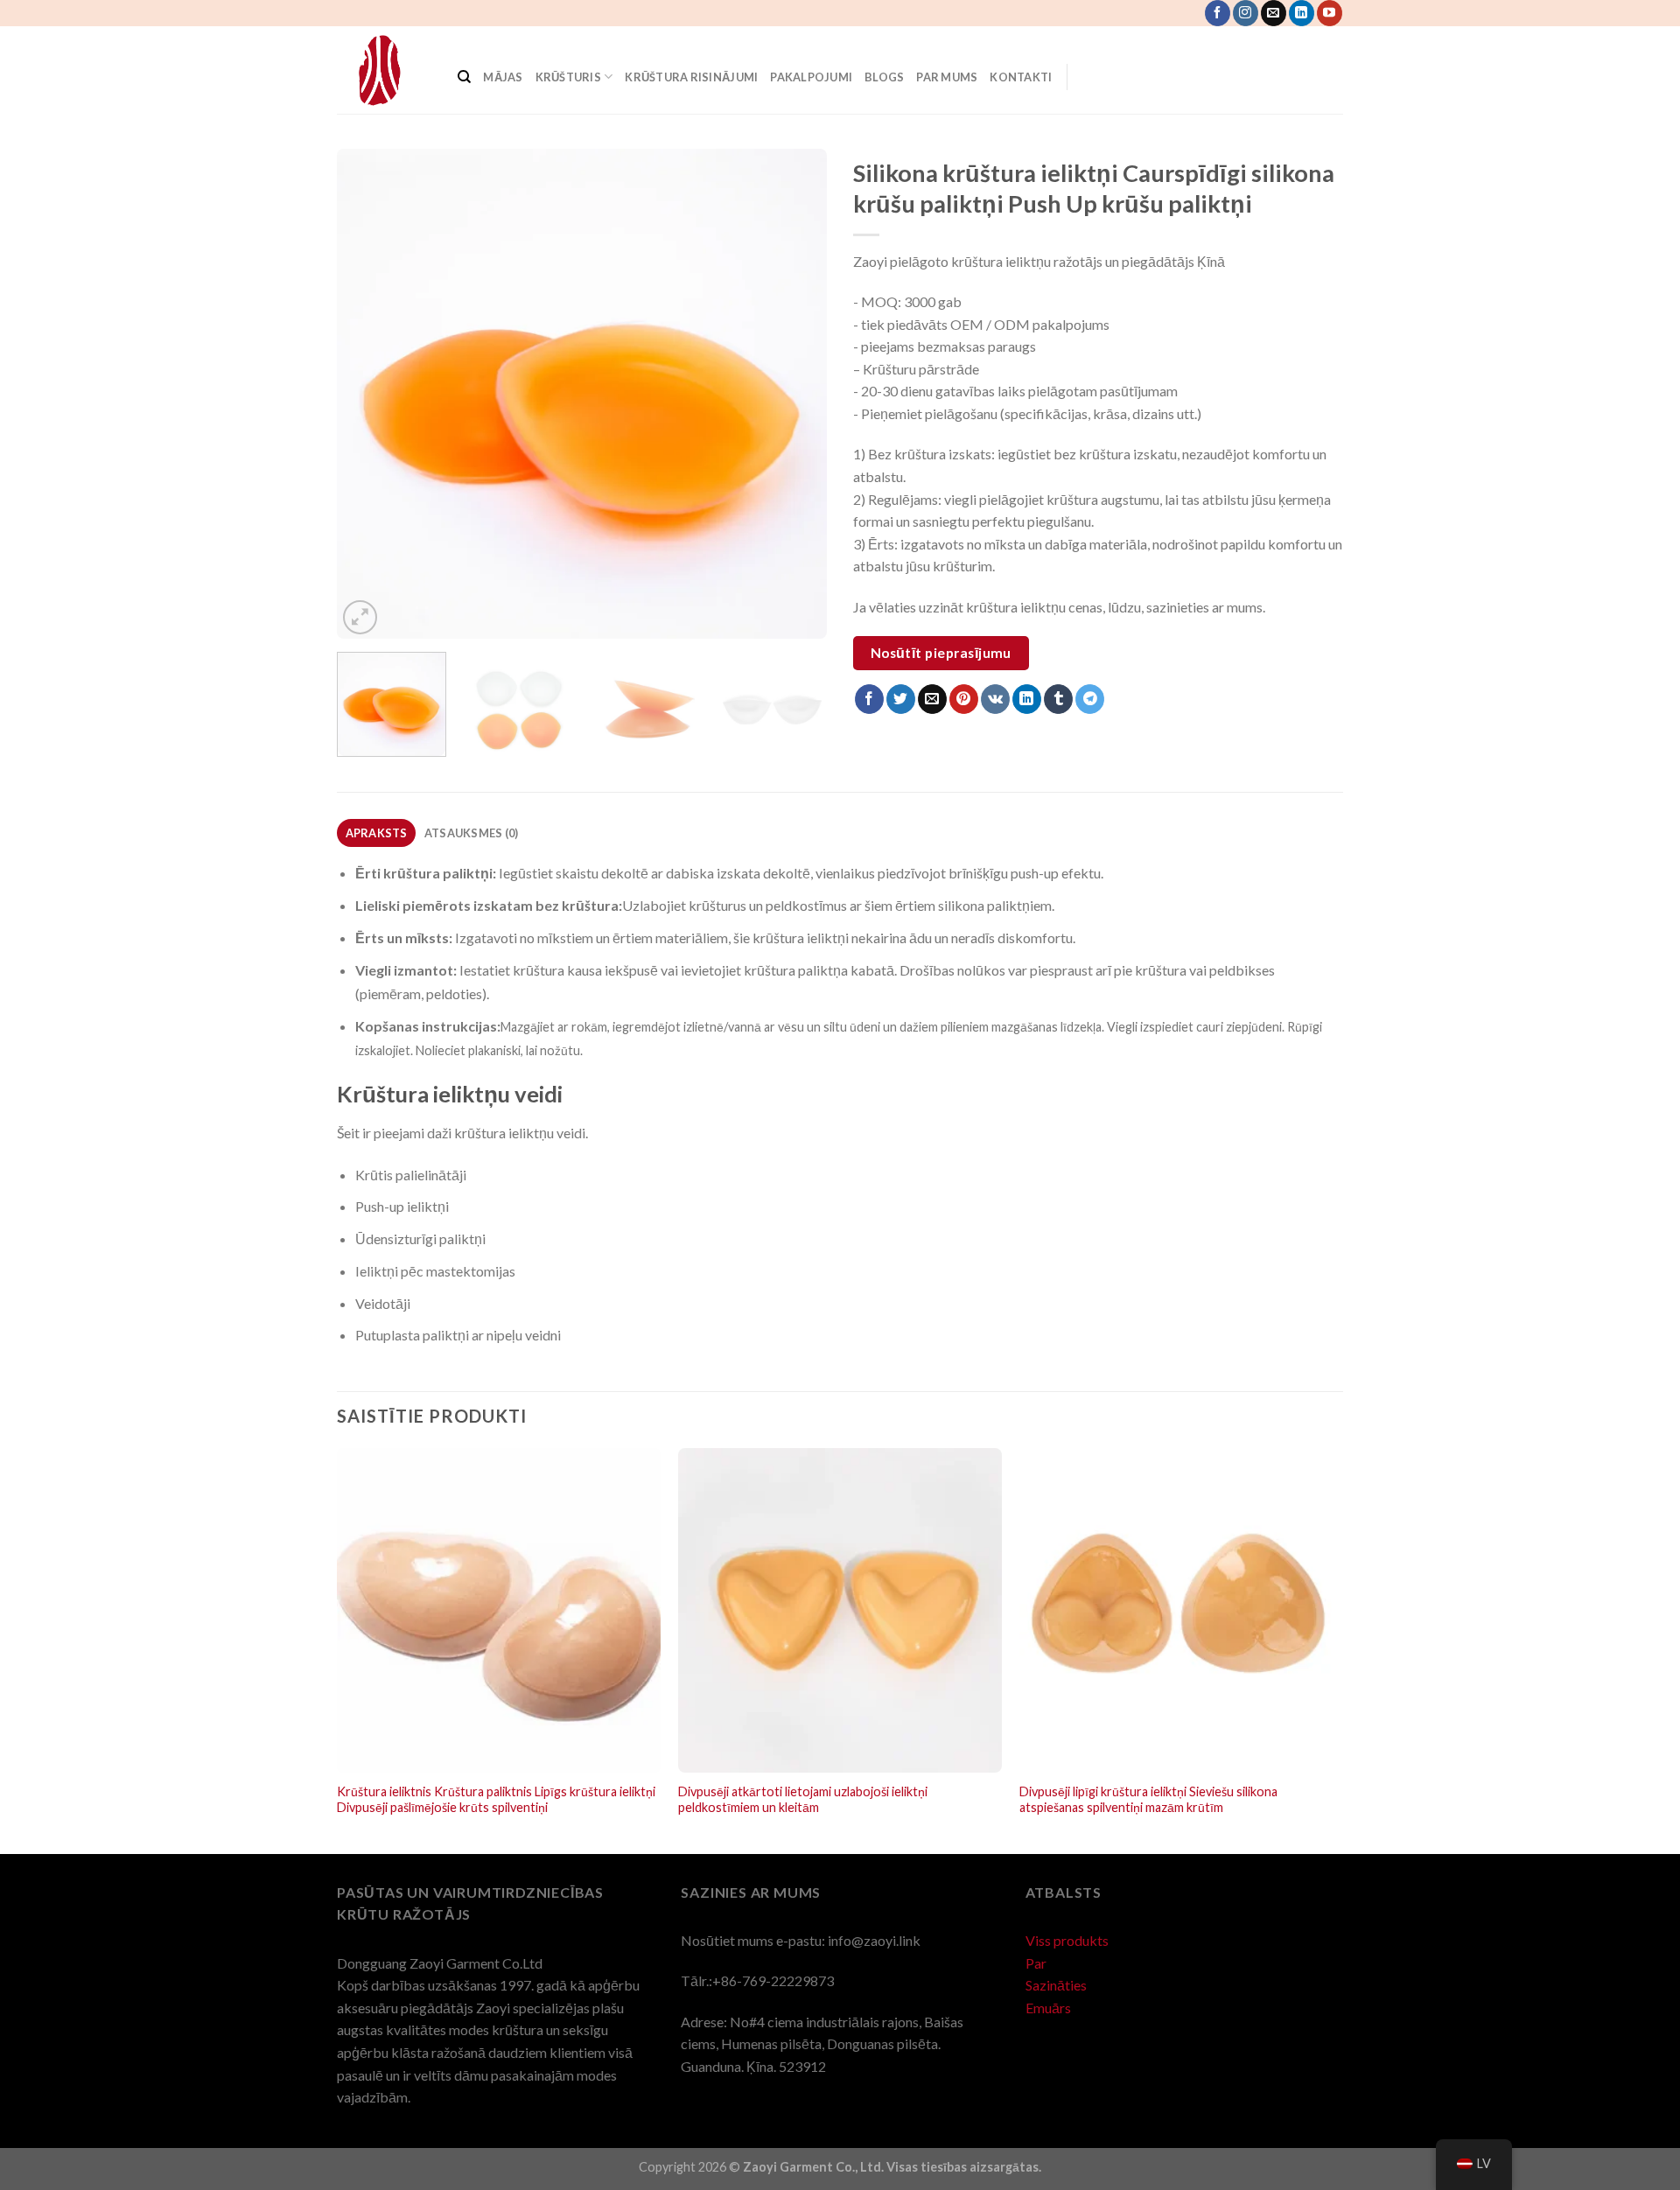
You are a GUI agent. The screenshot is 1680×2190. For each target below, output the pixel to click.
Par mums (947, 77)
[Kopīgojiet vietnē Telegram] (1090, 699)
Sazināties (1056, 1985)
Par (1036, 1963)
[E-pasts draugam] (932, 699)
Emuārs (1048, 2008)
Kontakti (1022, 77)
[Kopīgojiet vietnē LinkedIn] (1027, 699)
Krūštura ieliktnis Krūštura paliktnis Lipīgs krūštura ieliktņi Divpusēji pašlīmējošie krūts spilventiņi (496, 1800)
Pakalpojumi (811, 77)
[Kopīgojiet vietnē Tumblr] (1058, 699)
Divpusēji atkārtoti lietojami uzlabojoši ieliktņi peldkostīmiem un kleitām (803, 1800)
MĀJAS (503, 77)
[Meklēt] (464, 77)
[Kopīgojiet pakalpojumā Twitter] (901, 699)
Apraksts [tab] (377, 833)
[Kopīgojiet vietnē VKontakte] (995, 699)
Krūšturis (568, 77)
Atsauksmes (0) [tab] (472, 833)
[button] (840, 1104)
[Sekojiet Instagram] (1246, 13)
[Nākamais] (795, 394)
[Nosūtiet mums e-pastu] (1274, 13)
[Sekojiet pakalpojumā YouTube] (1330, 13)
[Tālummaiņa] (360, 617)
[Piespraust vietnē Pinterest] (964, 699)
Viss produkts (1067, 1940)
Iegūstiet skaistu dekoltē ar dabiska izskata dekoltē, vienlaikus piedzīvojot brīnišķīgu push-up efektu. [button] (729, 873)
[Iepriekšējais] (368, 394)
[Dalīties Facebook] (869, 699)
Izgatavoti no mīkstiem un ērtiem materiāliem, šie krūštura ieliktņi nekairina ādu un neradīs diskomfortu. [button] (715, 938)
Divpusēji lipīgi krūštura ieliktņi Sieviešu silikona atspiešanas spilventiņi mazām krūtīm (1148, 1800)
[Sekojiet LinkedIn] (1302, 13)
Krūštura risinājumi (691, 77)
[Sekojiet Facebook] (1218, 13)
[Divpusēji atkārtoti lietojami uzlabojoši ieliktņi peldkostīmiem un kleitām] (840, 1610)
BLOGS (884, 77)
